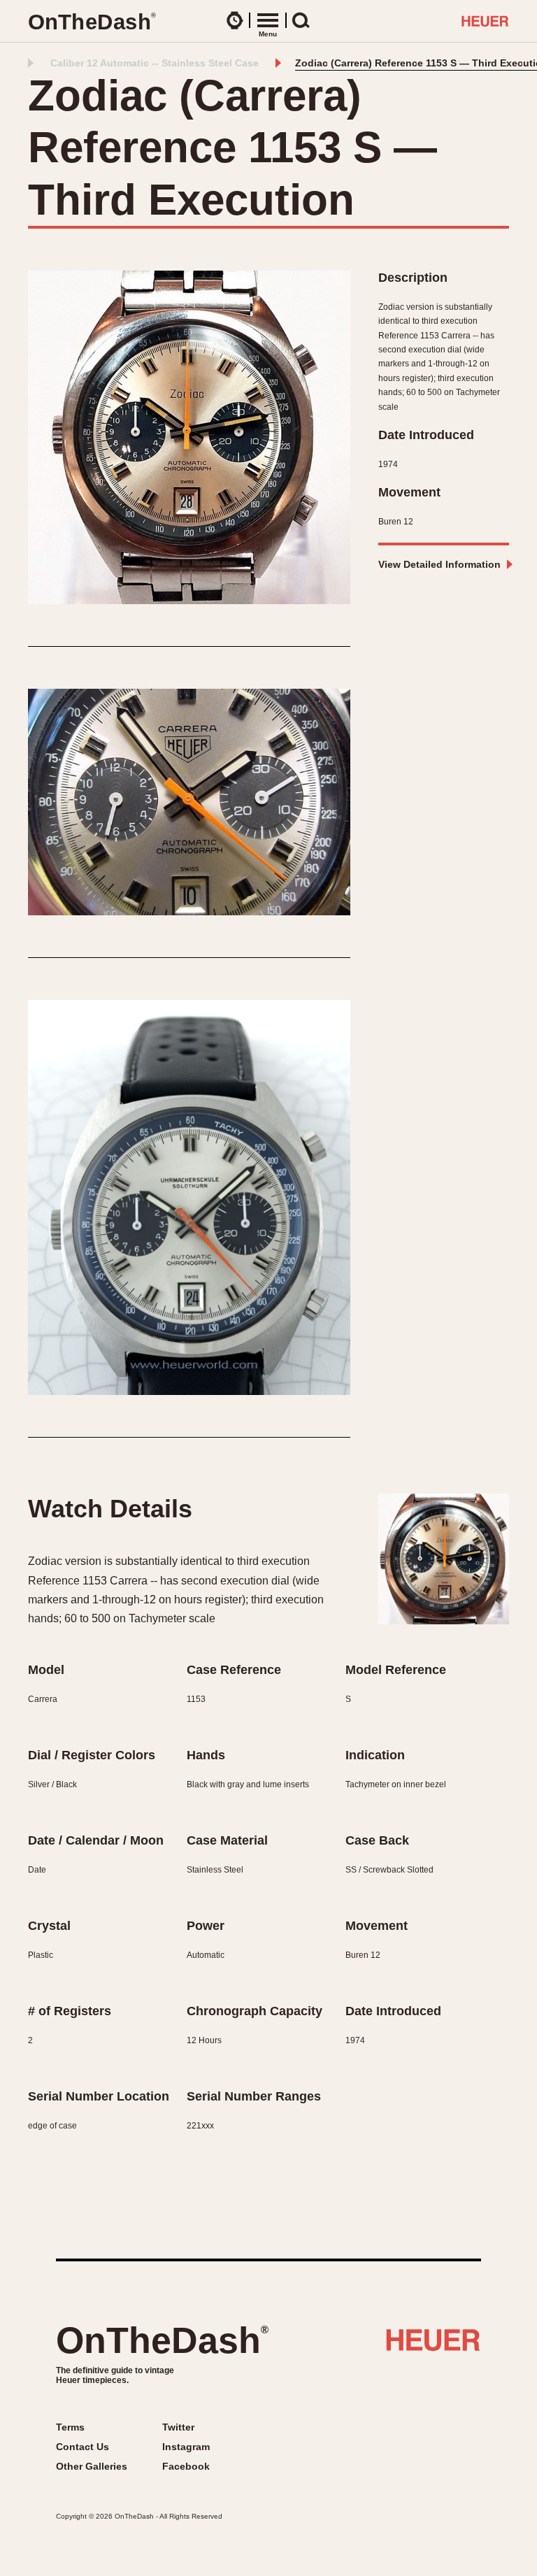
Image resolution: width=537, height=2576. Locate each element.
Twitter (178, 2427)
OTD (92, 22)
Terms (70, 2427)
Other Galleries (92, 2466)
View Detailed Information (439, 564)
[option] (189, 437)
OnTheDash (162, 2340)
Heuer (433, 2345)
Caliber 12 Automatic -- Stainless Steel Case (155, 63)
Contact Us (83, 2447)
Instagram (186, 2447)
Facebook (186, 2466)
